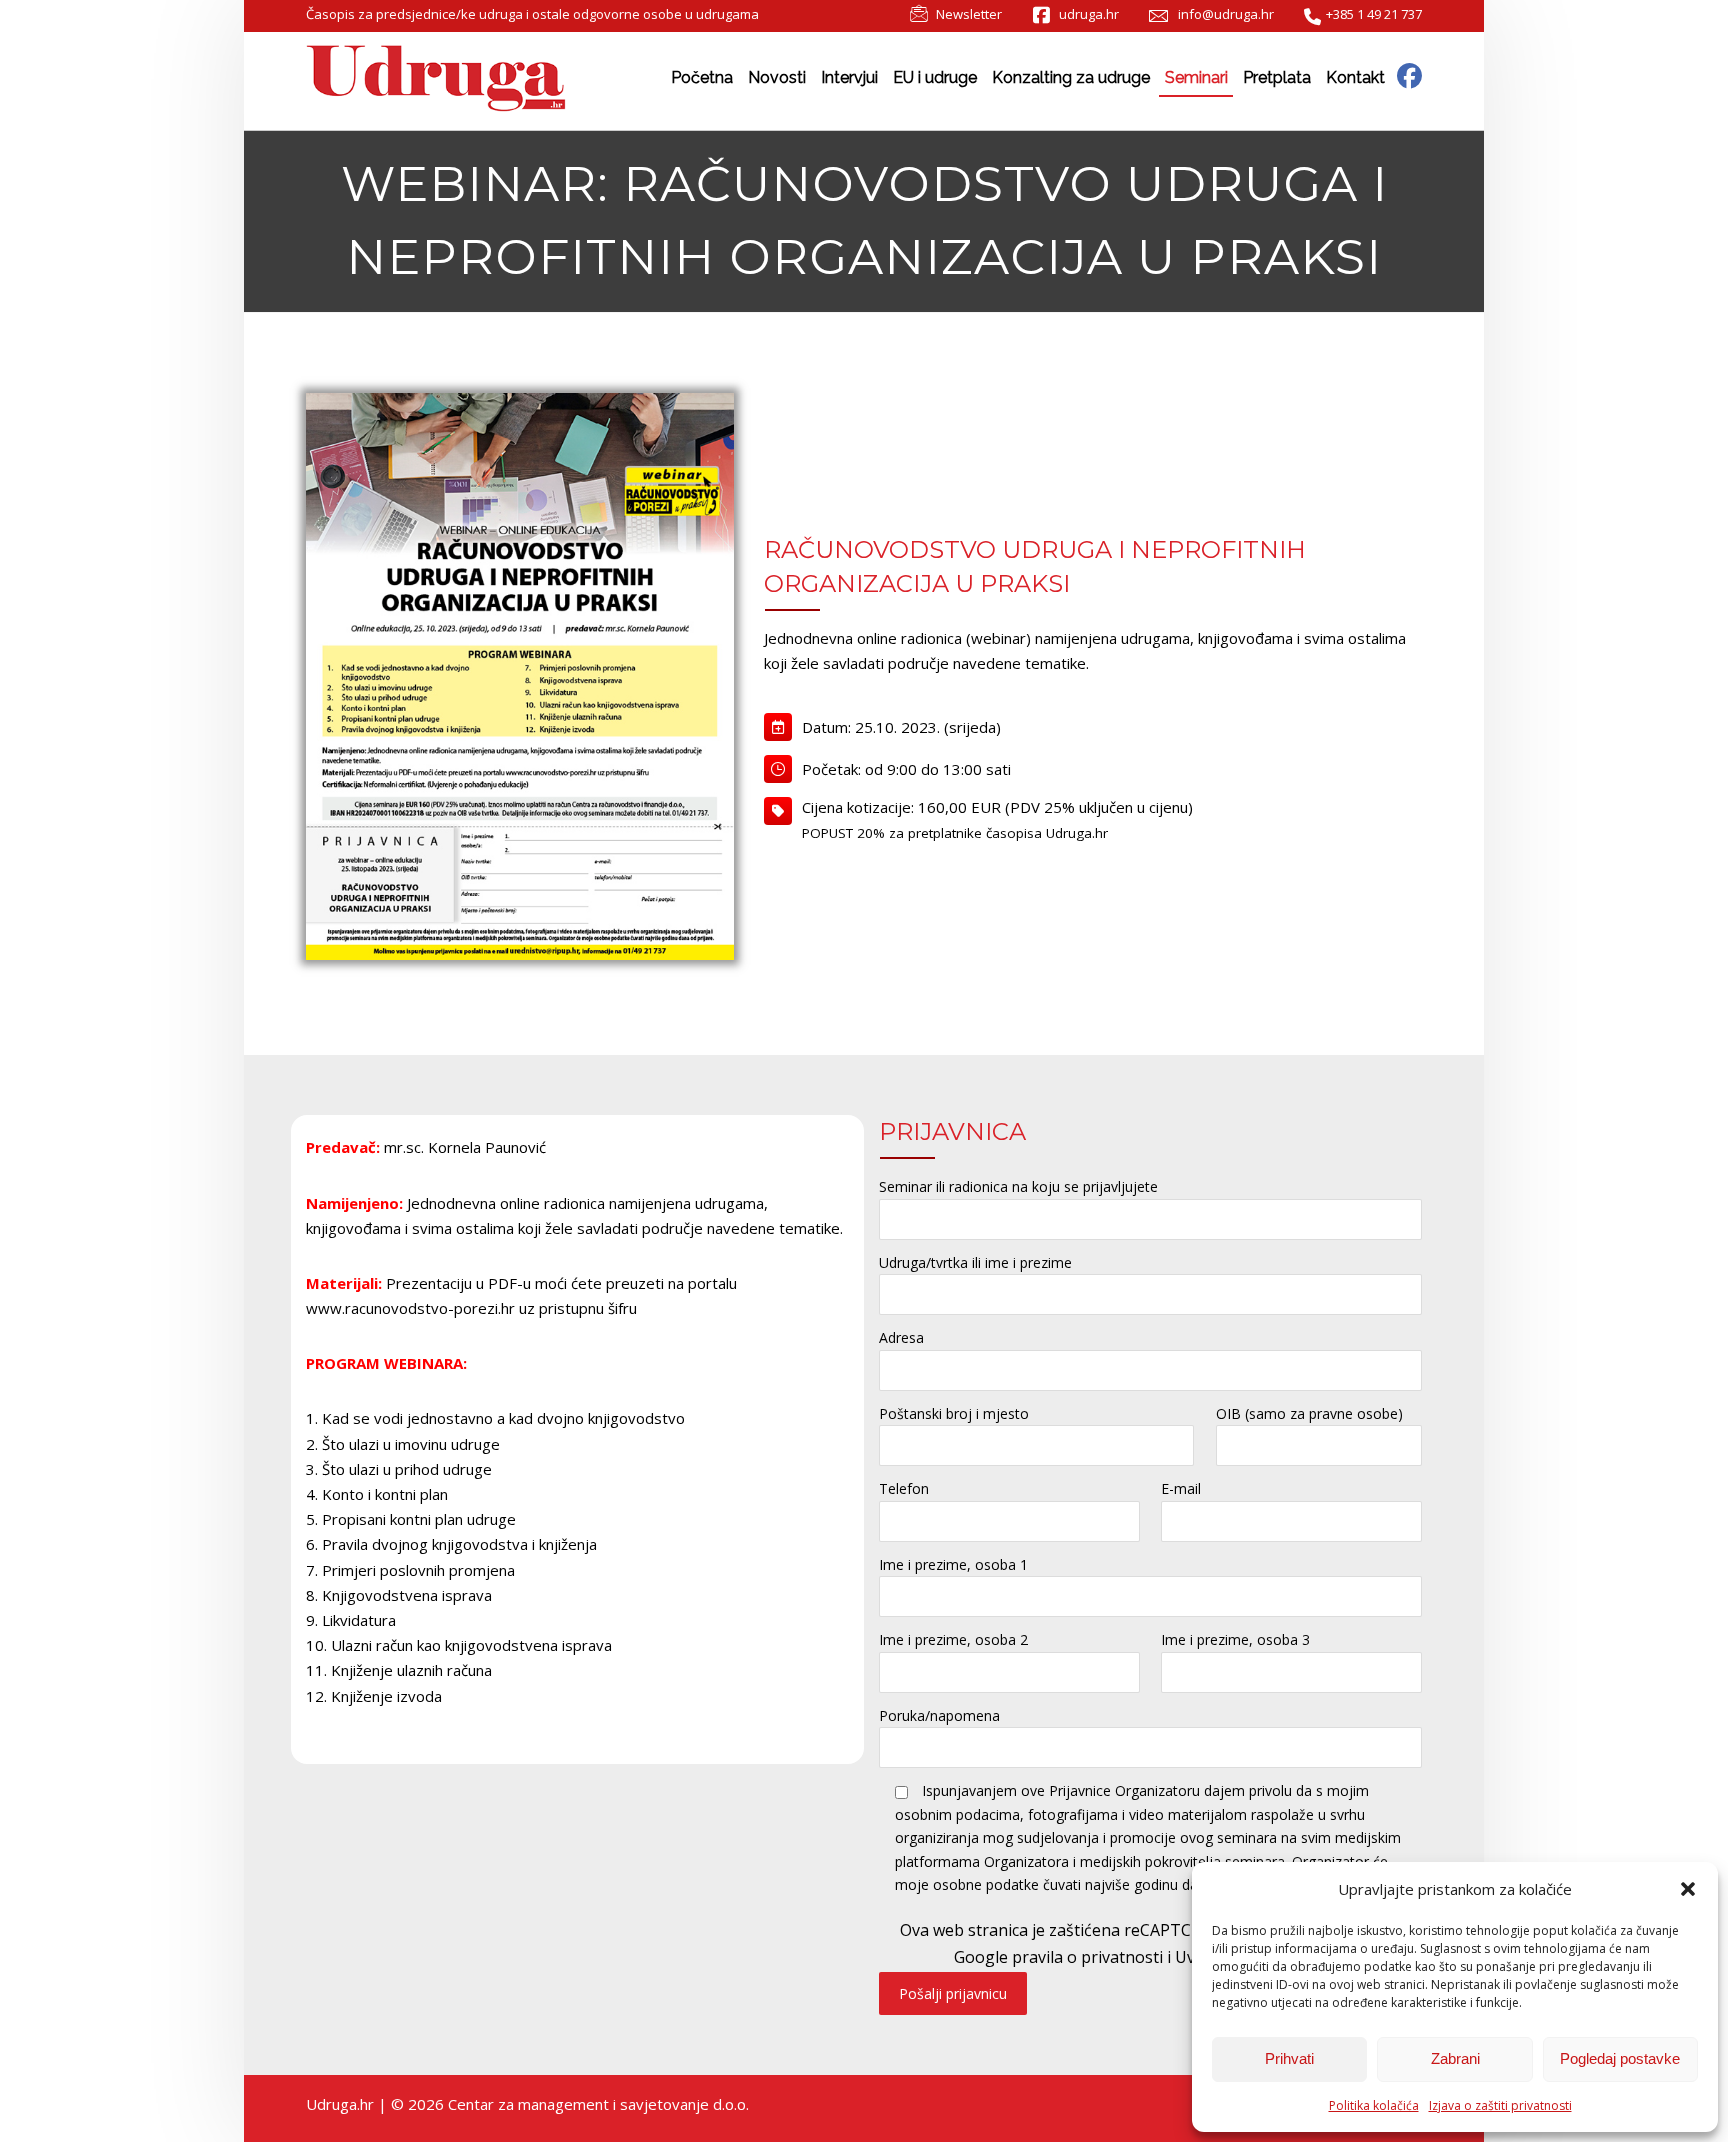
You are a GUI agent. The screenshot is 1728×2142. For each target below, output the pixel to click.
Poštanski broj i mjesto (954, 1413)
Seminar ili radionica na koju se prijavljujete (1018, 1186)
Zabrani (1455, 2058)
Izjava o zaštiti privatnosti (1500, 2105)
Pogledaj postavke (1620, 2058)
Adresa (901, 1337)
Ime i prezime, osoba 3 (1235, 1639)
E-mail (1181, 1488)
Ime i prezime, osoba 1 (953, 1564)
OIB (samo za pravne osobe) (1309, 1413)
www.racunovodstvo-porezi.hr (410, 1308)
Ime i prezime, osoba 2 (953, 1639)
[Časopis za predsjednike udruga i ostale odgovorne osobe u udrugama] (436, 79)
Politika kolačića (1374, 2105)
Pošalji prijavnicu (953, 1993)
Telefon (904, 1488)
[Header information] (1409, 75)
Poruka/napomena (939, 1715)
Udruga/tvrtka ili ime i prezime (975, 1262)
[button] (1688, 1889)
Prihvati (1289, 2058)
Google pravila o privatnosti (1058, 1957)
